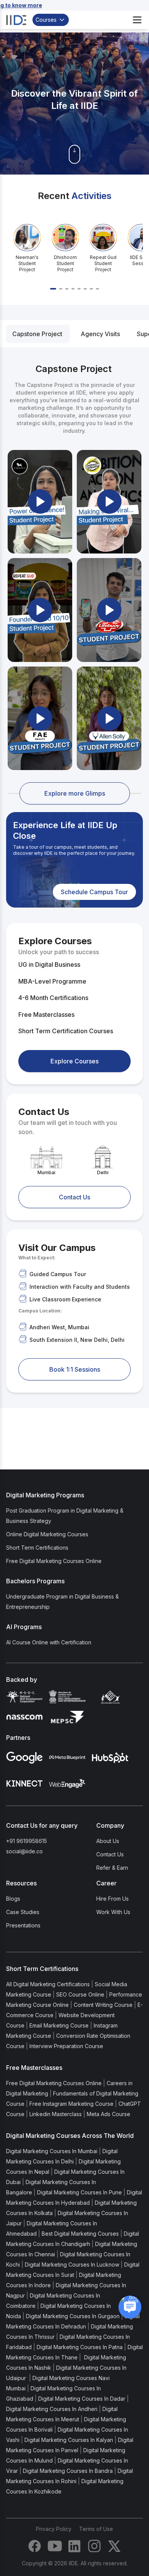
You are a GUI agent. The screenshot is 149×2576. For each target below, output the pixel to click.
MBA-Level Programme (52, 981)
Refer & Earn (112, 1868)
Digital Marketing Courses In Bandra (68, 2471)
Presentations (23, 1925)
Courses (46, 20)
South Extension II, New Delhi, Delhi (77, 1340)
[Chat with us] (130, 2307)
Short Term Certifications (37, 1548)
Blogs (13, 1899)
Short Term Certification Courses (66, 1031)
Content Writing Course (103, 2005)
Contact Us (110, 1854)
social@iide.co (24, 1851)
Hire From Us (113, 1899)
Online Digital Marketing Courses (47, 1534)
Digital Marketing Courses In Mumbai (52, 2151)
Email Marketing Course (59, 2025)
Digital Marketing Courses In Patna (80, 2347)
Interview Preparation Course (66, 2046)
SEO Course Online (80, 1994)
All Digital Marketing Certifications (48, 1984)
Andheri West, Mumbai (59, 1327)
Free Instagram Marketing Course (71, 2104)
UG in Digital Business (49, 964)
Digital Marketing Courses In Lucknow (72, 2265)
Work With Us (113, 1912)
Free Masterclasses (46, 1015)
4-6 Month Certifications (53, 998)
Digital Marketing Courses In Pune (79, 2192)
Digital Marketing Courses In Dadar (82, 2399)
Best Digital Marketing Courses (80, 2234)
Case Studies (23, 1912)
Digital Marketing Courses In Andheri (52, 2409)
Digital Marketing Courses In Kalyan (69, 2440)
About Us (108, 1841)
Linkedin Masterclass (56, 2114)
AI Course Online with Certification (49, 1642)
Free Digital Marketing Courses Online (54, 1561)
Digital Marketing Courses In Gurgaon (73, 2316)
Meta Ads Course (109, 2114)
